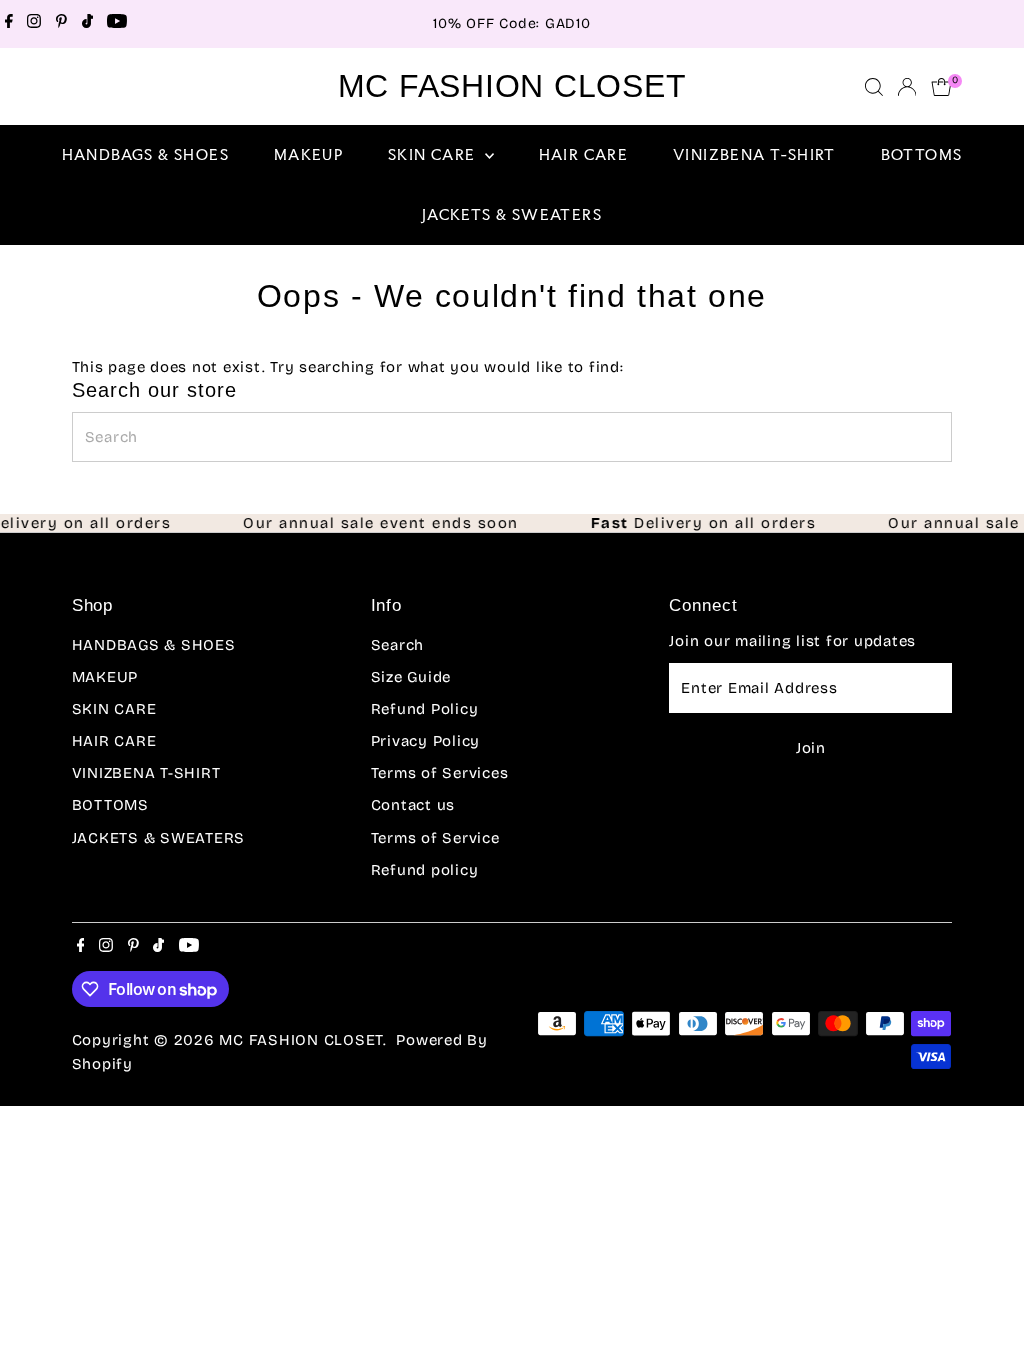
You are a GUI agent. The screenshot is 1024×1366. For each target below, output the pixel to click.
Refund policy (425, 870)
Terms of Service (435, 838)
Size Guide (411, 677)
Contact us (413, 805)
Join (811, 748)
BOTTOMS (922, 154)
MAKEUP (308, 154)
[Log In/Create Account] (907, 87)
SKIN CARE (434, 154)
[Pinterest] (61, 24)
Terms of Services (440, 773)
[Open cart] (941, 87)
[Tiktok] (87, 24)
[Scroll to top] (984, 1311)
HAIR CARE (584, 154)
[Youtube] (117, 24)
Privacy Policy (426, 741)
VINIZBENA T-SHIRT (754, 154)
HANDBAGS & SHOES (145, 154)
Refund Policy (425, 709)
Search (398, 645)
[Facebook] (9, 24)
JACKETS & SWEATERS (512, 214)
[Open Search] (874, 87)
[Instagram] (34, 24)
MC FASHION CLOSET (512, 86)
